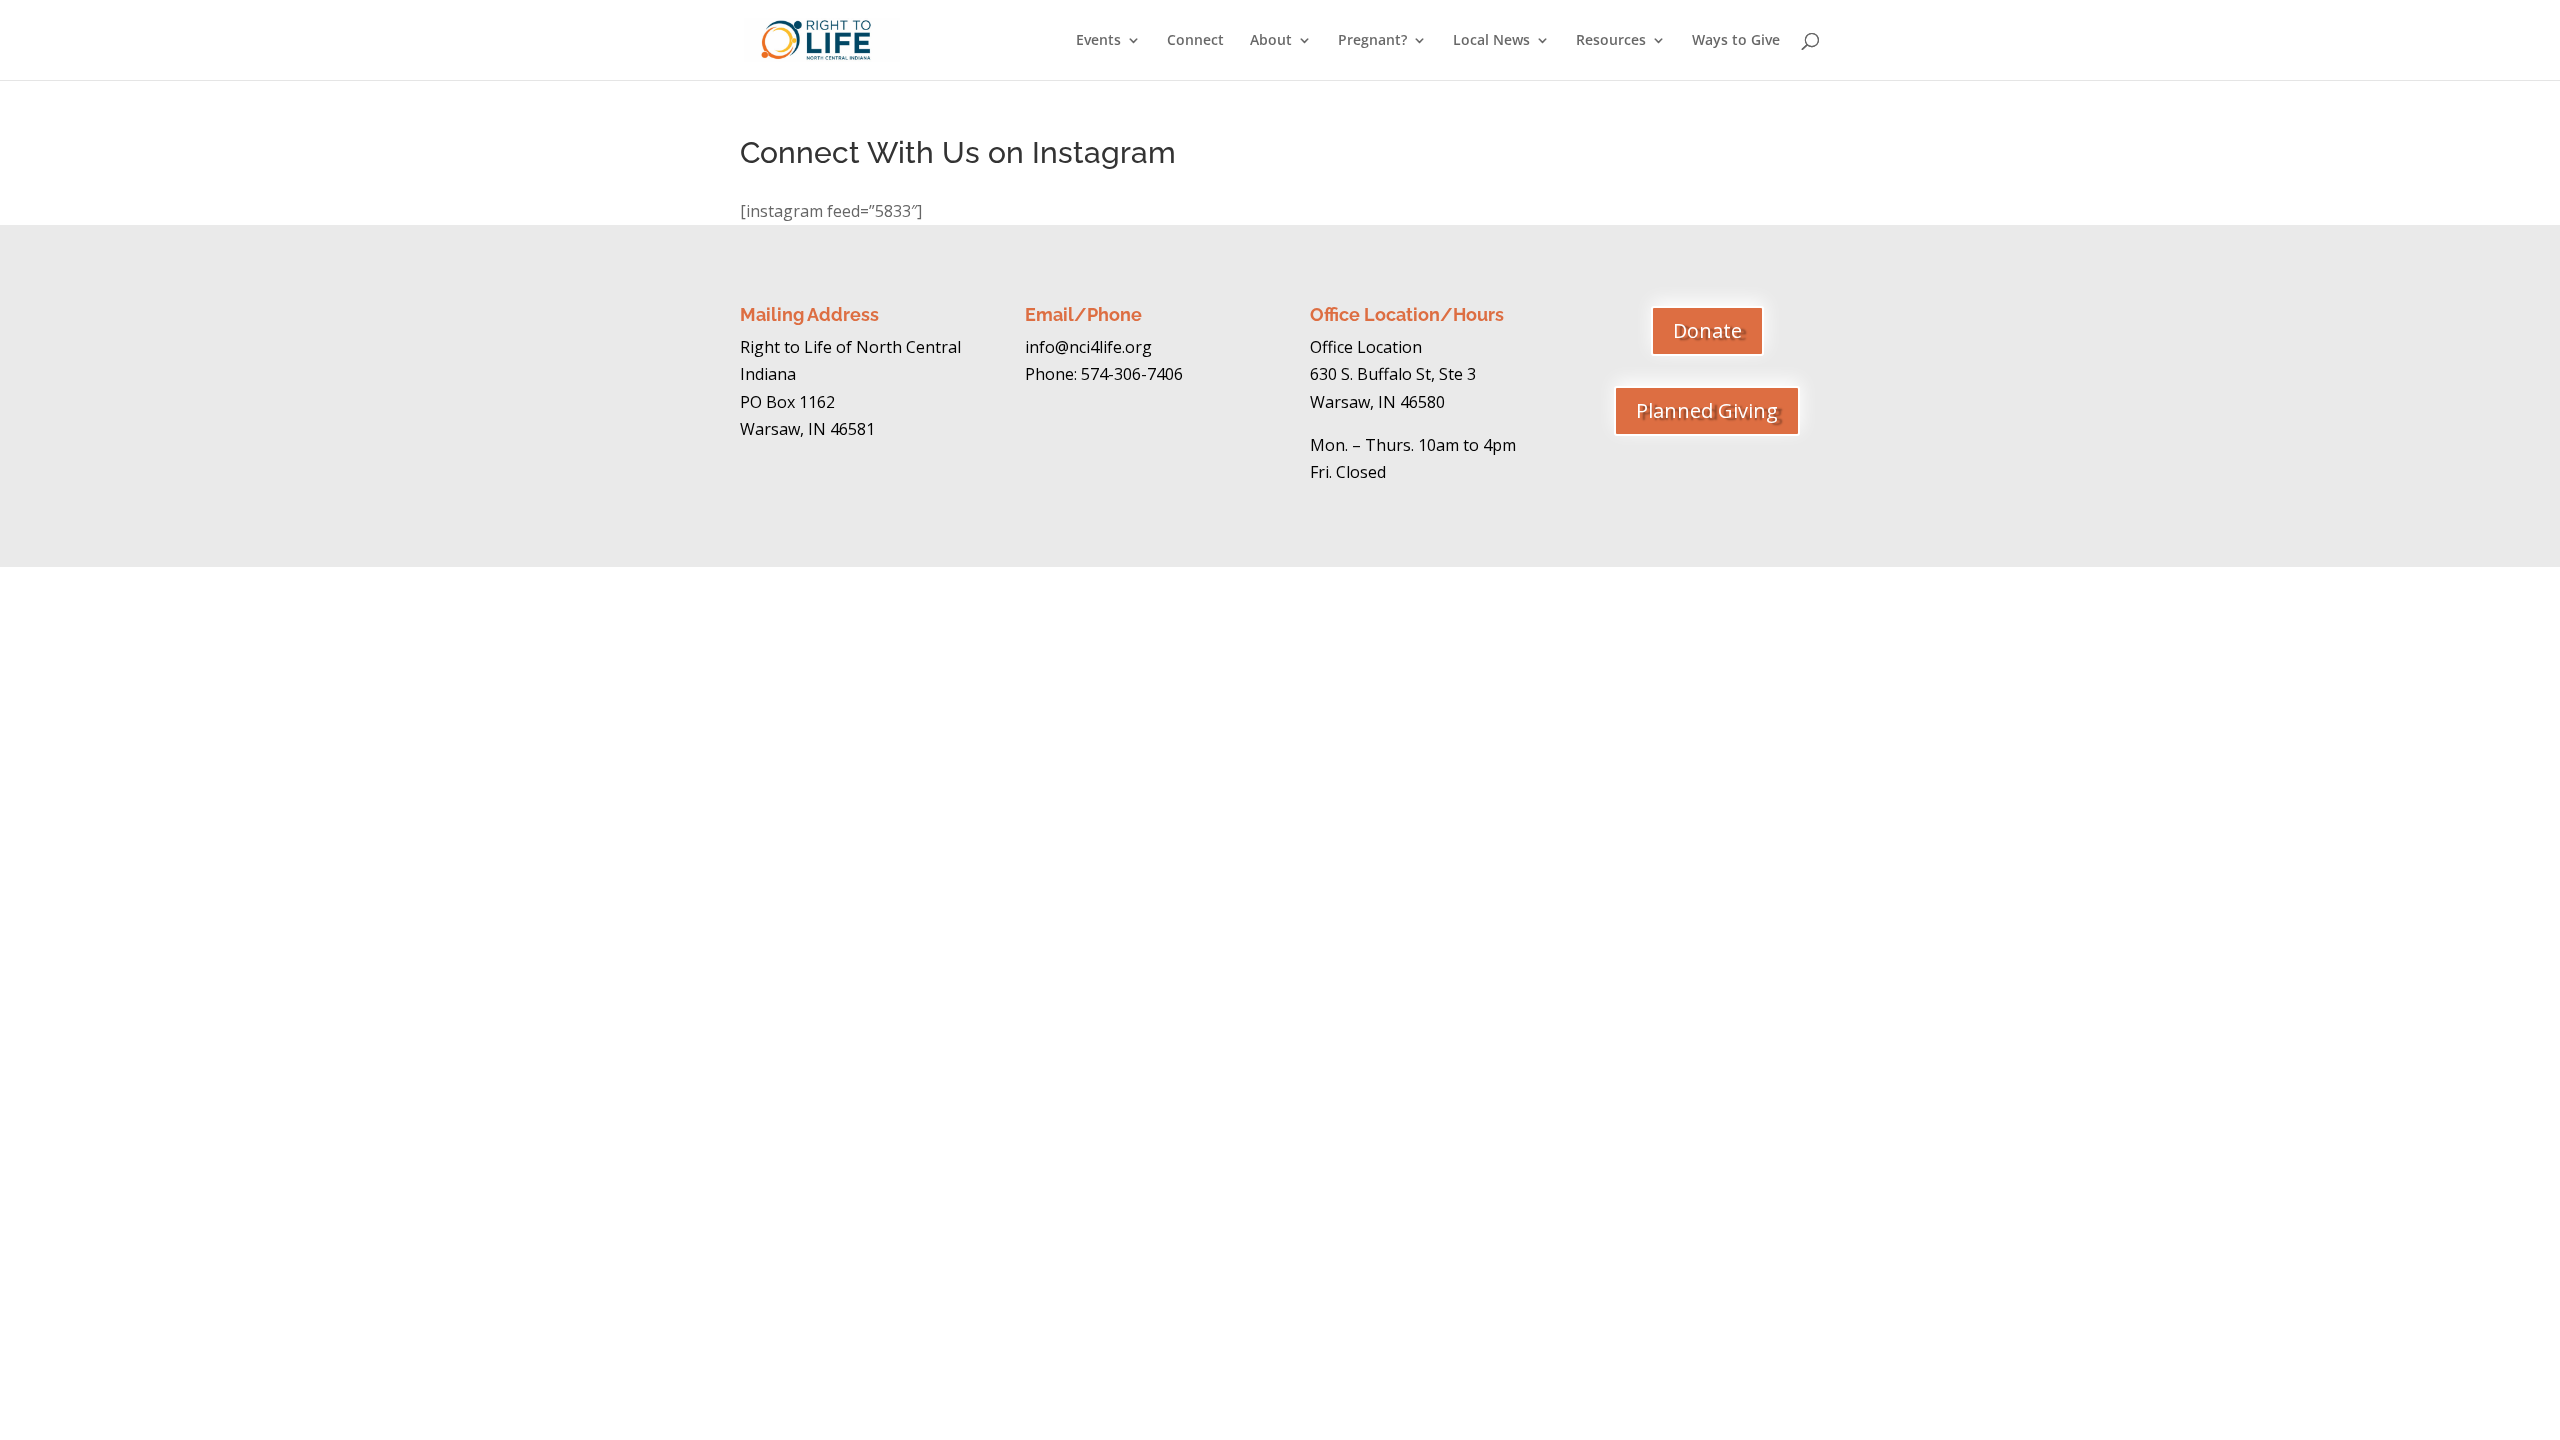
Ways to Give (1736, 41)
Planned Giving (1707, 410)
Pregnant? (1372, 41)
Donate (1707, 330)
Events (1098, 41)
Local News (1491, 41)
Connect (1195, 41)
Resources (1611, 41)
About (1271, 41)
